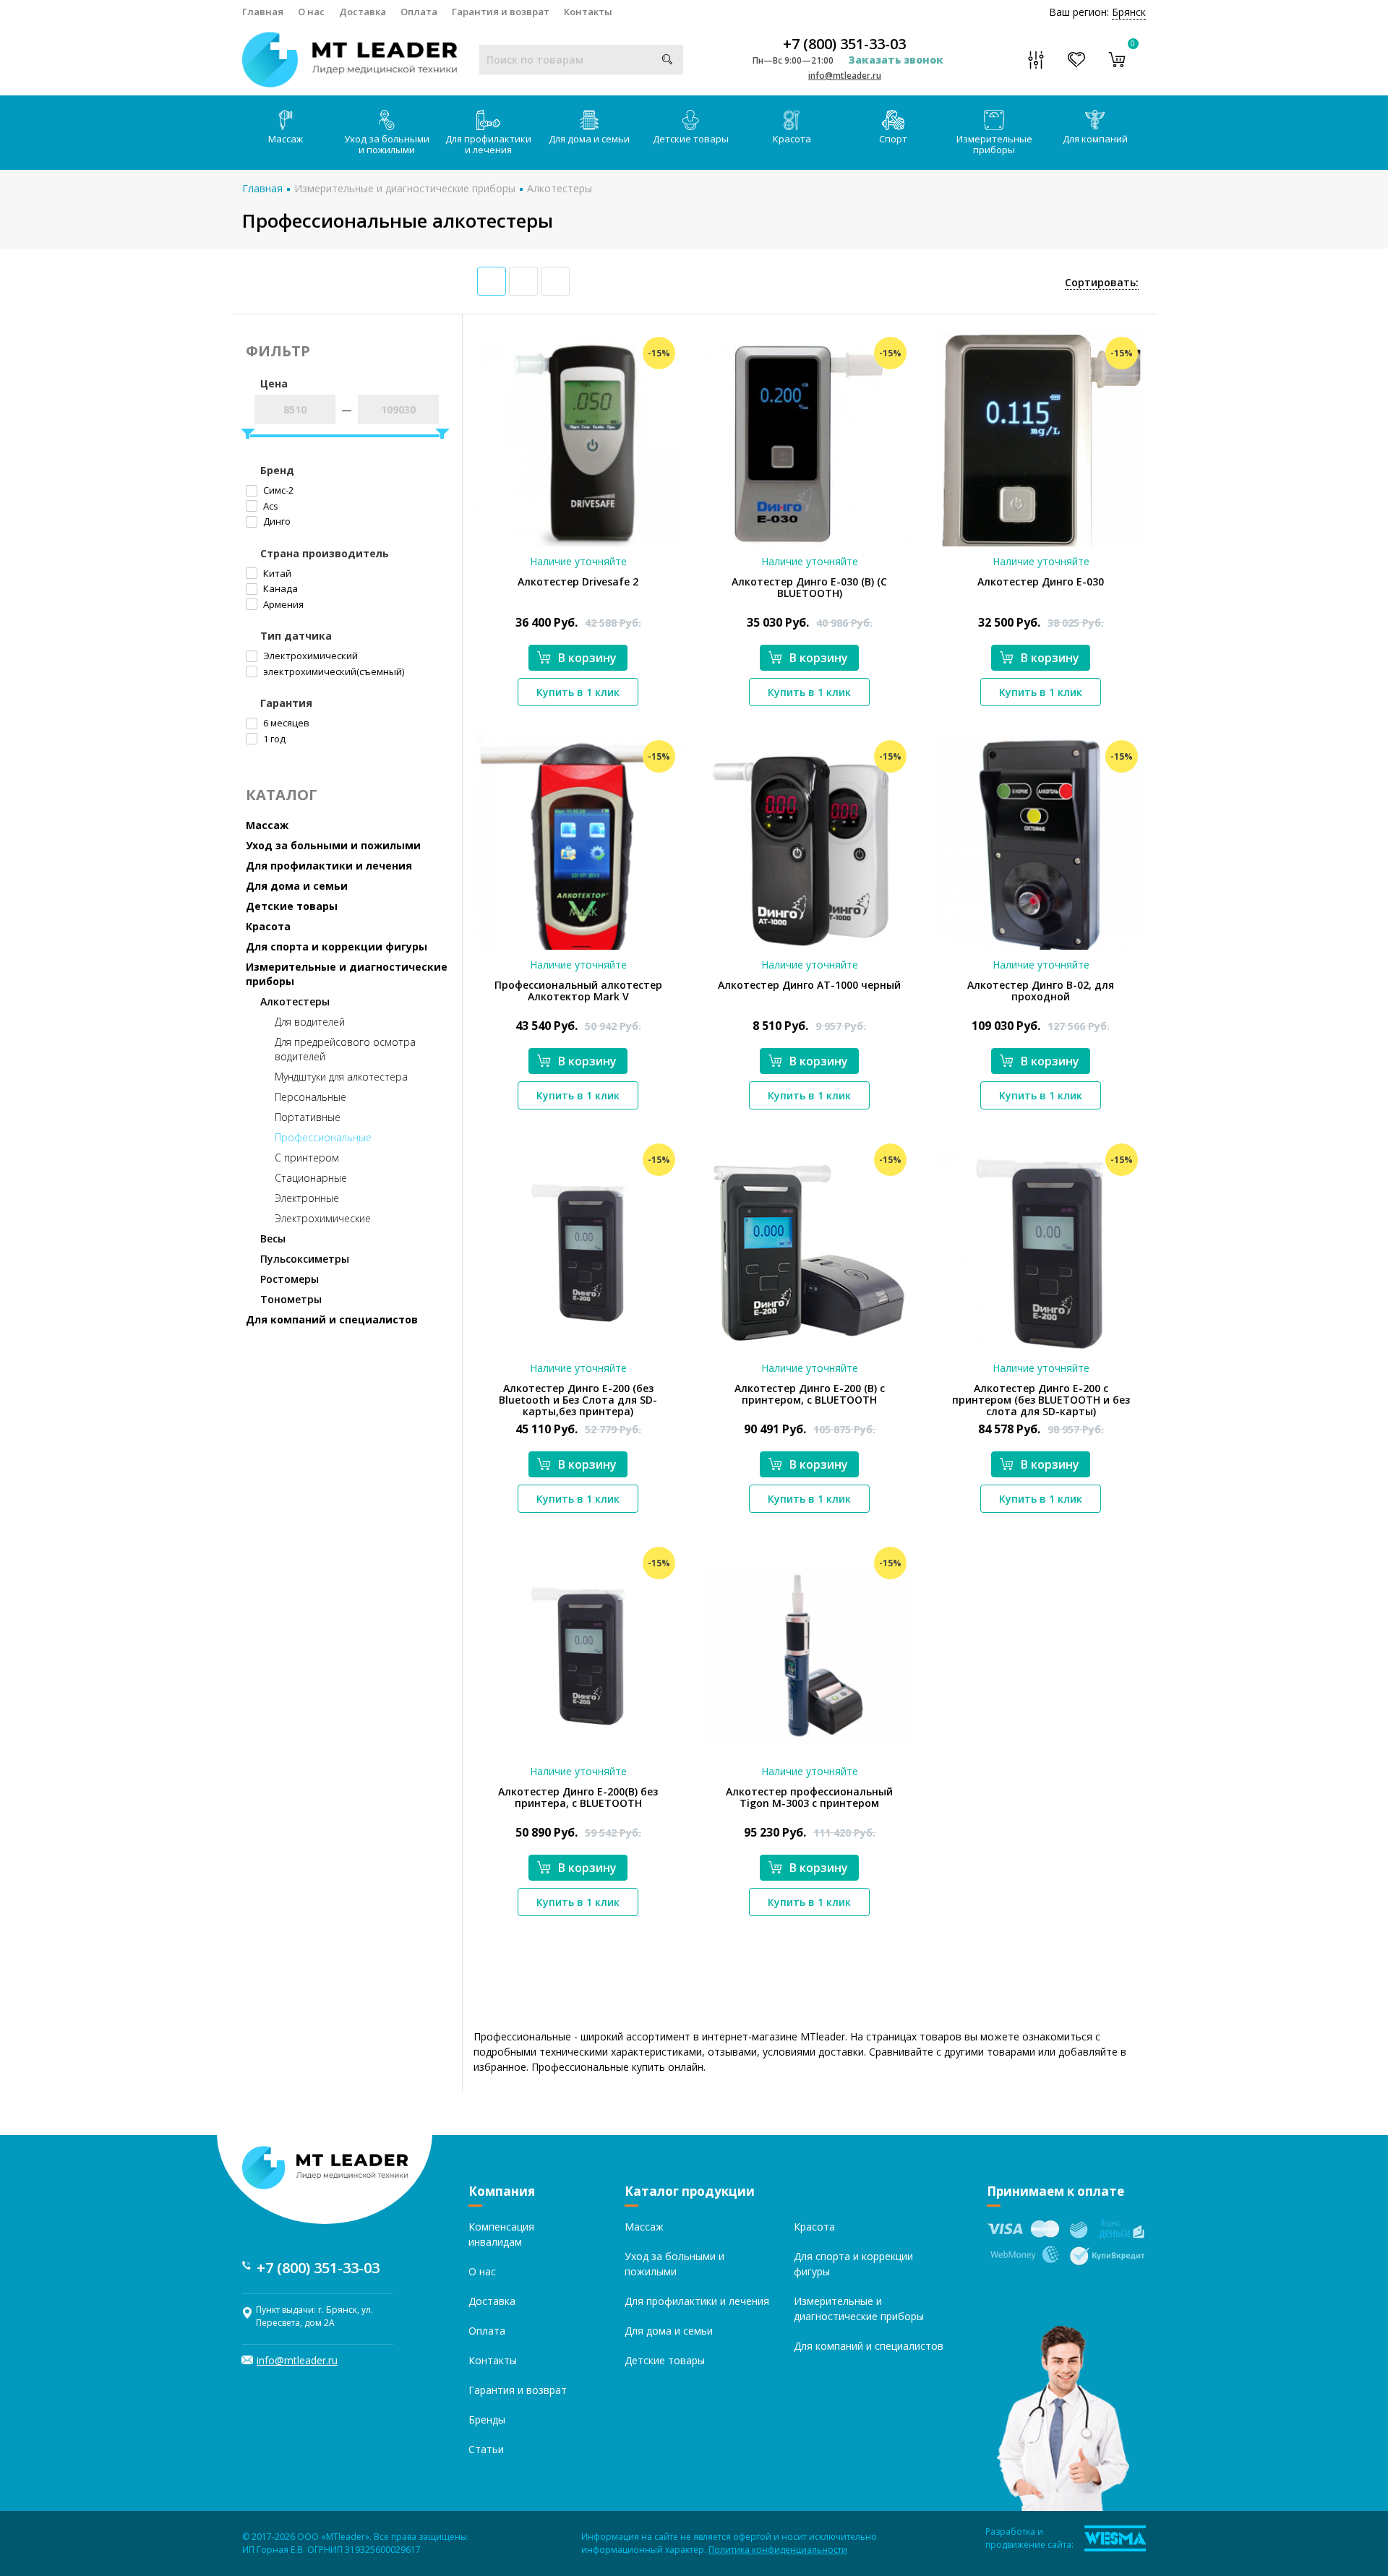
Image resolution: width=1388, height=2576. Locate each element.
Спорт (893, 139)
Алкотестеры (560, 188)
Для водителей (310, 1022)
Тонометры (291, 1299)
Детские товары (691, 139)
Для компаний (1095, 139)
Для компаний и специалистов (332, 1319)
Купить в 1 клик (578, 692)
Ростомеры (290, 1279)
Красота (792, 139)
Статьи (486, 2449)
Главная (263, 12)
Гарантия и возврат (501, 12)
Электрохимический (309, 656)
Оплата (419, 12)
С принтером (307, 1158)
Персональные (310, 1097)
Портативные (308, 1117)
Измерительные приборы (994, 144)
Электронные (307, 1198)
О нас (311, 12)
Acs (270, 506)
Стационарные (311, 1178)
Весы (273, 1238)
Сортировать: (1102, 282)
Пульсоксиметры (305, 1259)
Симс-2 (277, 490)
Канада (279, 588)
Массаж (286, 139)
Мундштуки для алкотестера (341, 1077)
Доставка (363, 12)
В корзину (587, 658)
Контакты (588, 12)
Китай (276, 573)
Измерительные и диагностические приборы (405, 188)
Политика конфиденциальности (778, 2550)
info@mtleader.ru (845, 76)
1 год (273, 739)
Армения (282, 604)
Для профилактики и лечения (488, 144)
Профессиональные (323, 1137)
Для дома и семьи (589, 139)
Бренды (487, 2420)
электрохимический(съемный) (333, 671)
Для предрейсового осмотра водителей (345, 1049)
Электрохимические (323, 1218)
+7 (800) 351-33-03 (844, 44)
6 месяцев (285, 723)
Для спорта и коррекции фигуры (337, 946)
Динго (276, 521)
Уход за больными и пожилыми (387, 144)
